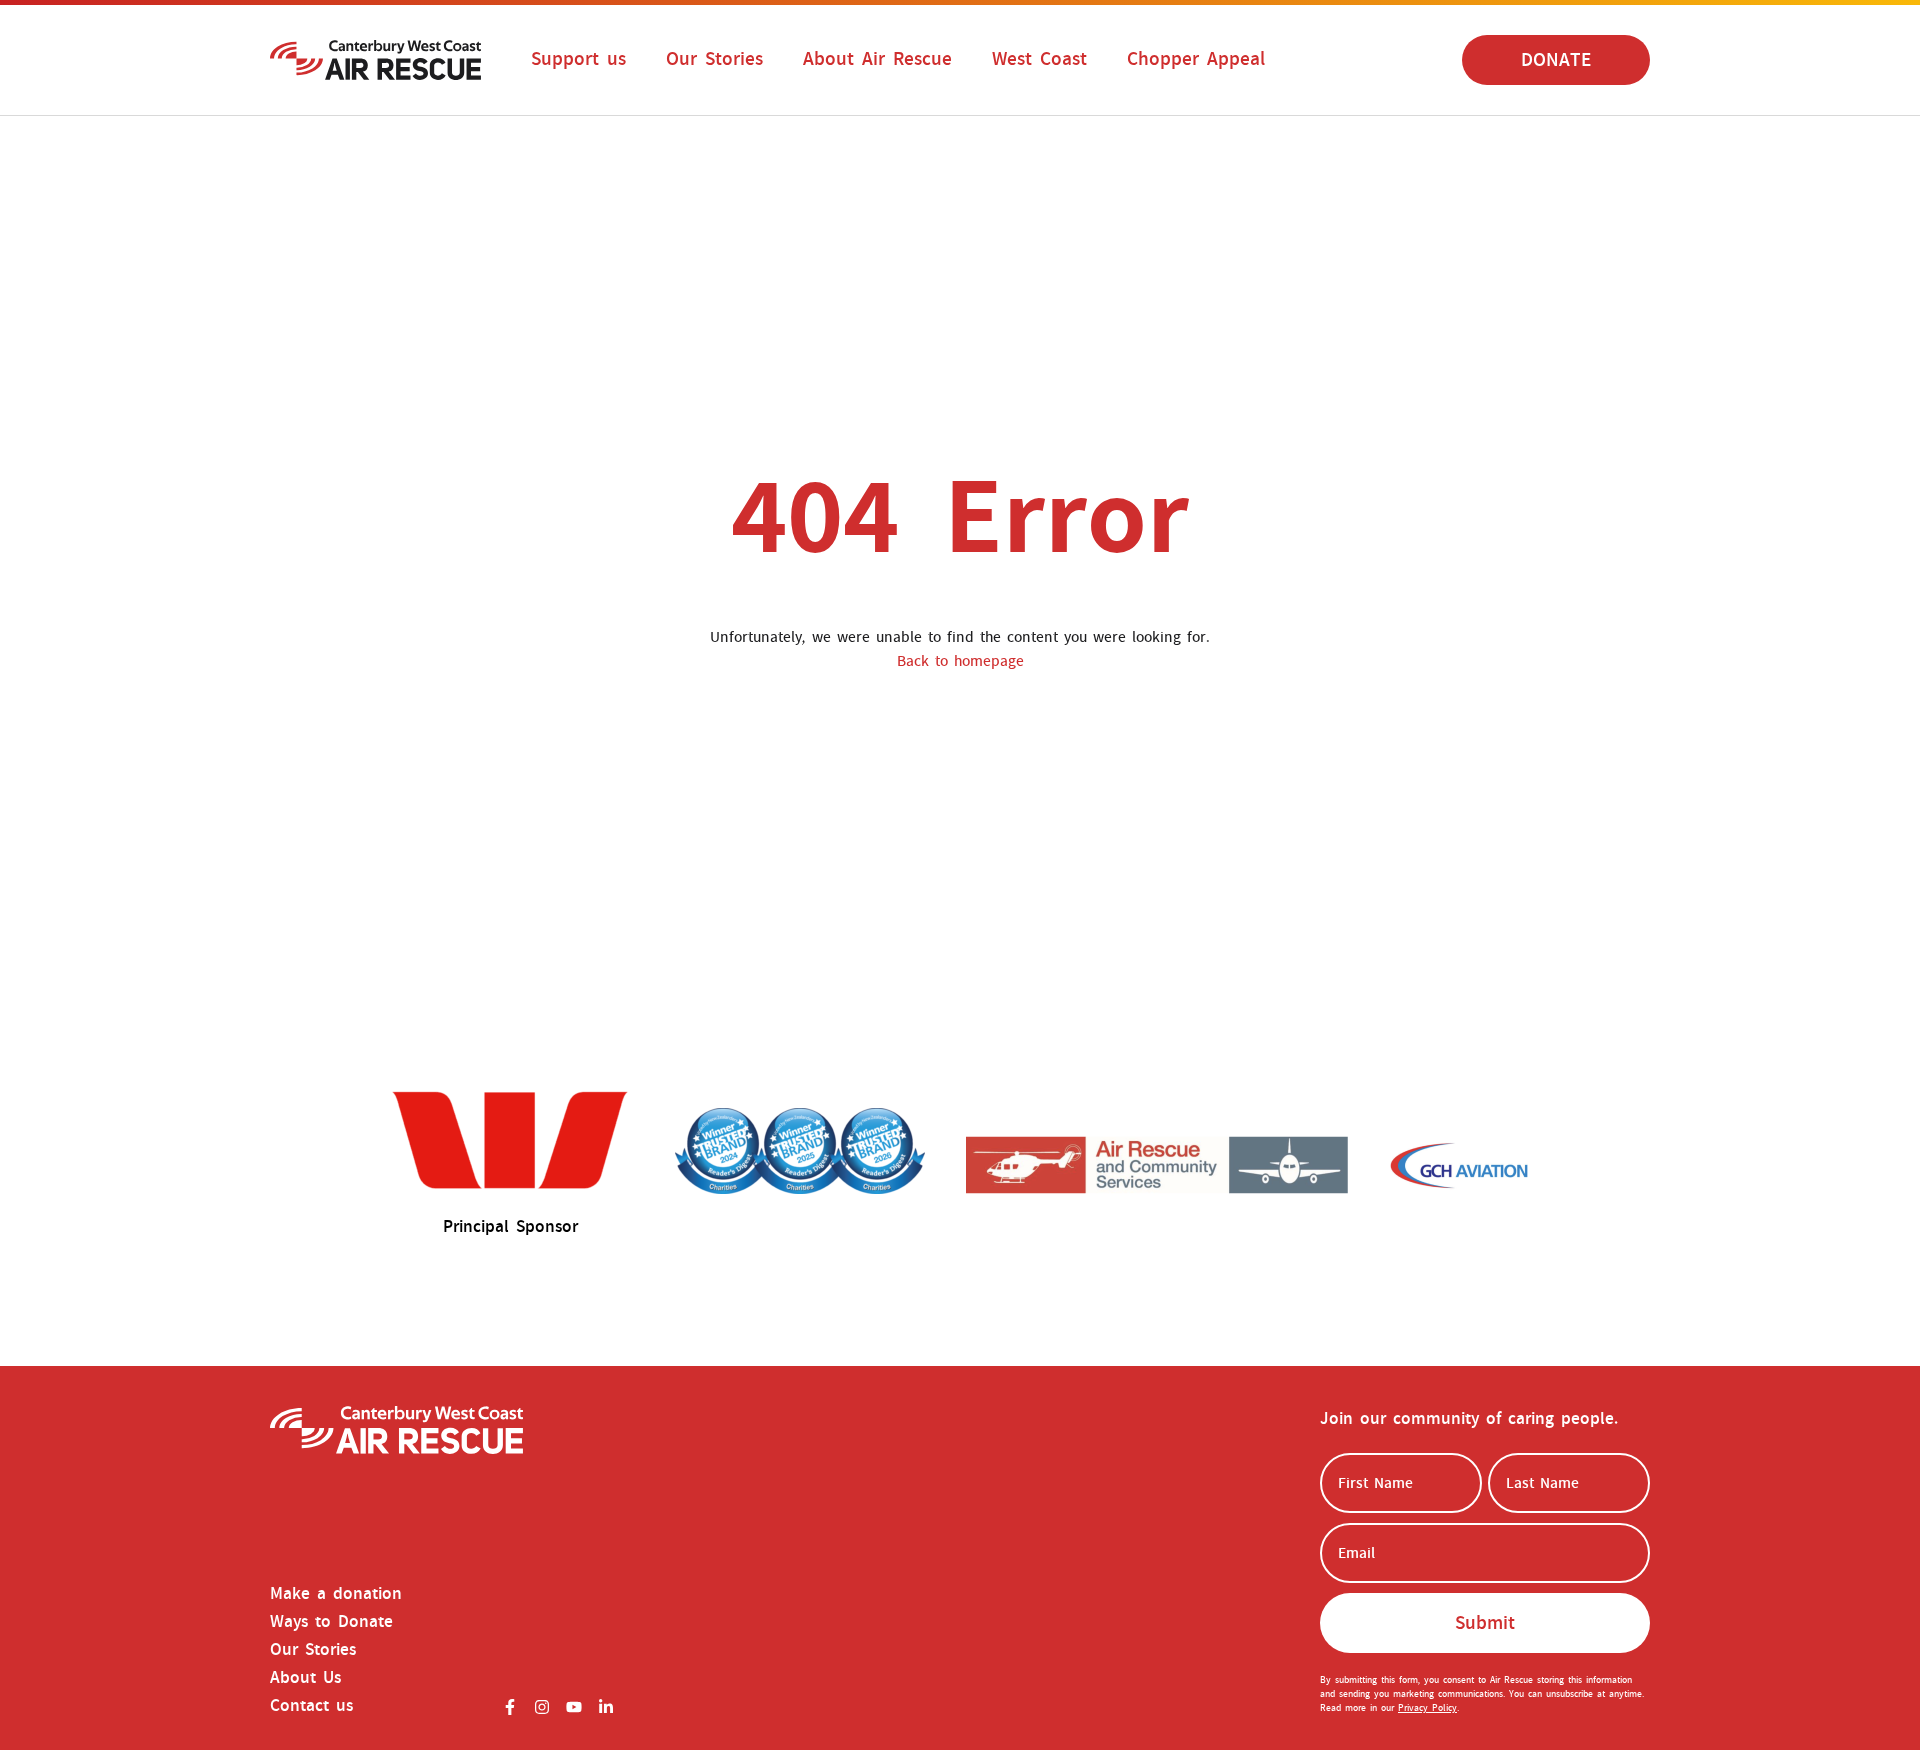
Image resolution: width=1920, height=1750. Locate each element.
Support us (578, 59)
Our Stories (714, 59)
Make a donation (336, 1594)
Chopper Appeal (1196, 59)
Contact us (311, 1706)
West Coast (1039, 59)
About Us (305, 1678)
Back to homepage (960, 661)
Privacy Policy (1427, 1708)
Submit (1485, 1623)
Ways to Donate (331, 1622)
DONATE (1556, 60)
